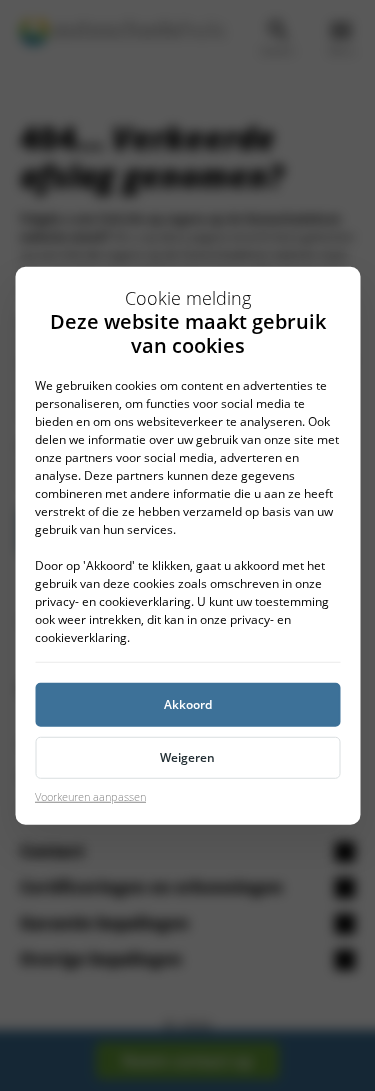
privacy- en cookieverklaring (113, 600)
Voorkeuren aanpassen (90, 795)
